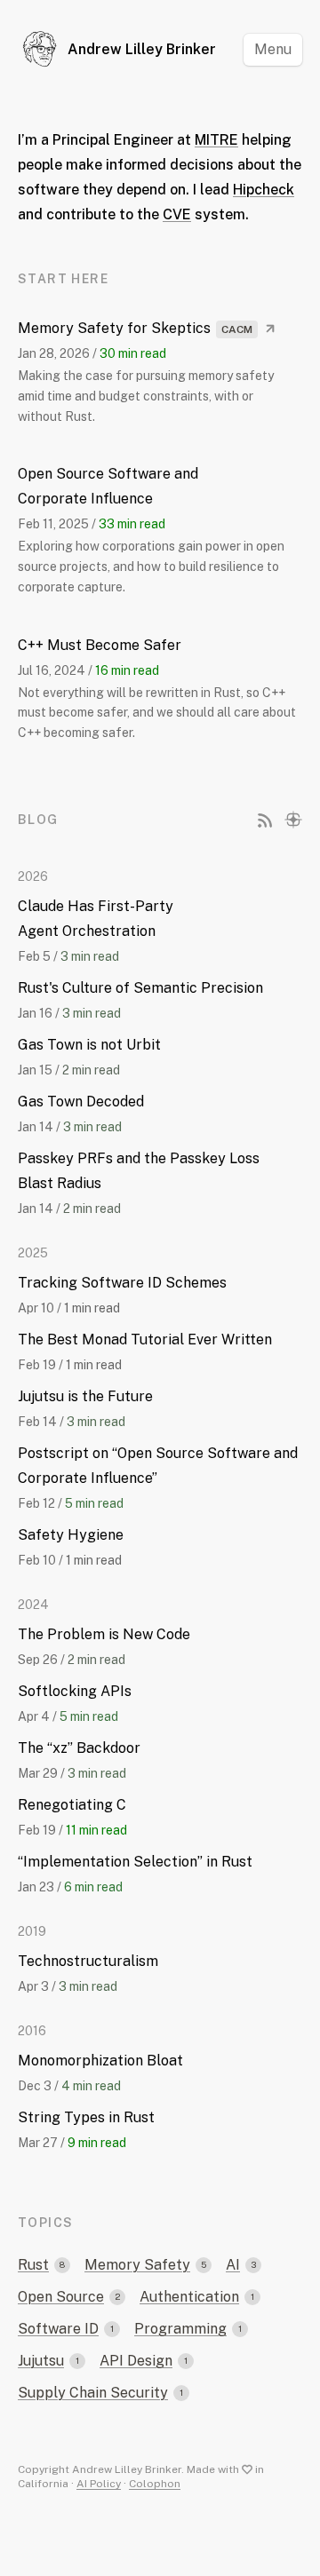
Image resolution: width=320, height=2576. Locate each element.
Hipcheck (264, 190)
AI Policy (99, 2484)
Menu (273, 49)
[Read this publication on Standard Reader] (293, 820)
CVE (177, 214)
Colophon (155, 2484)
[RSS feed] (265, 820)
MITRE (216, 140)
